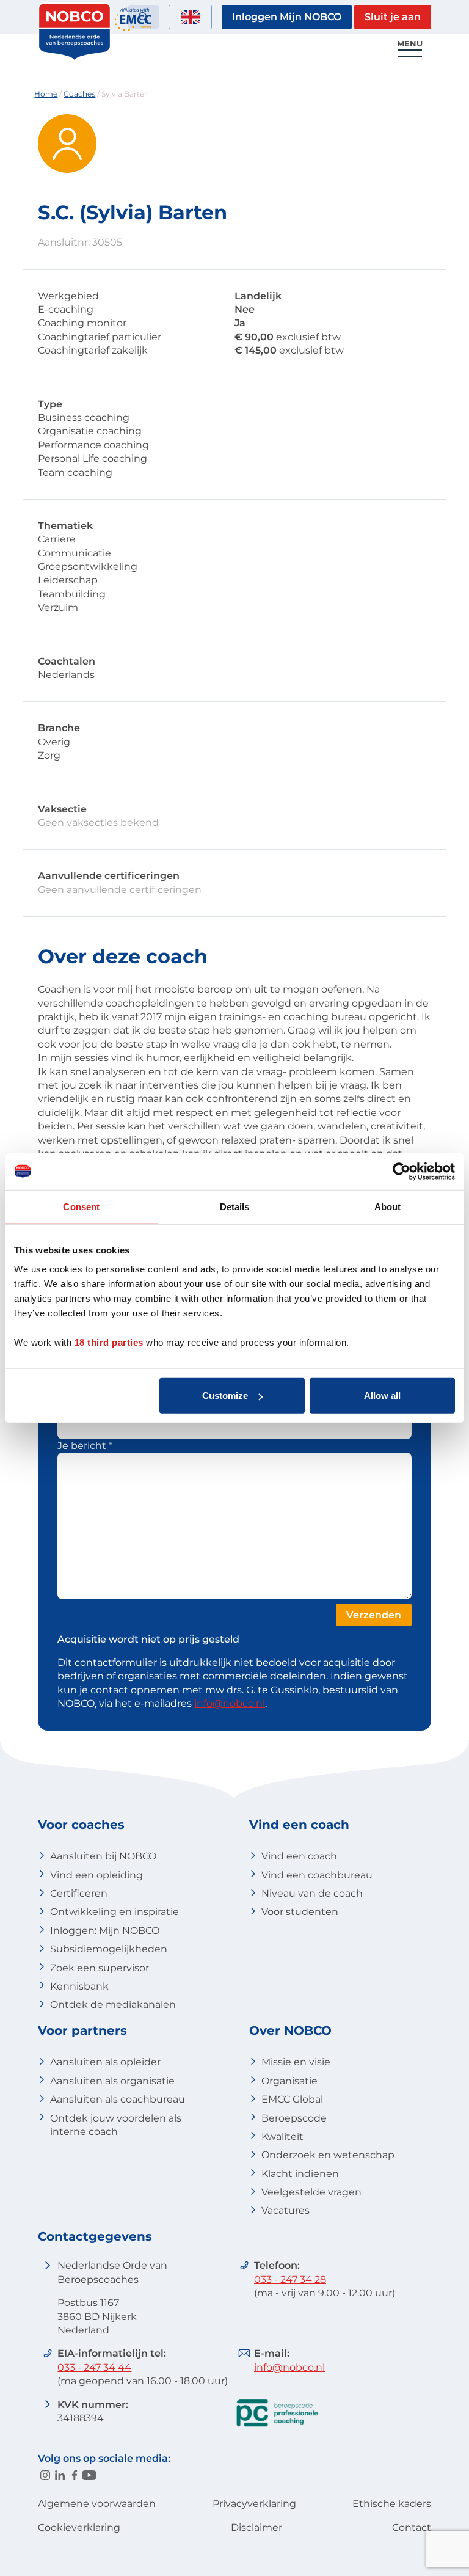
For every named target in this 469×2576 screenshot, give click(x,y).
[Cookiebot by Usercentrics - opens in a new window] (402, 1171)
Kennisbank (79, 1986)
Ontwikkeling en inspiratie (115, 1912)
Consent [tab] (81, 1206)
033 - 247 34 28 (290, 2279)
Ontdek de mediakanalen (113, 2005)
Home (46, 94)
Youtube (89, 2475)
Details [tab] (235, 1206)
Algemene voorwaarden (97, 2504)
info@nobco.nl (230, 1703)
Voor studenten (300, 1912)
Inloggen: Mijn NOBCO (105, 1931)
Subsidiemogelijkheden (109, 1949)
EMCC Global (292, 2099)
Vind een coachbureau (317, 1875)
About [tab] (388, 1206)
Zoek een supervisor (100, 1968)
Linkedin (60, 2475)
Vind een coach (299, 1856)
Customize (225, 1396)
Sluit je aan (393, 17)
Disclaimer (256, 2527)
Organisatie (289, 2081)
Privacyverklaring (254, 2504)
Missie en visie (296, 2062)
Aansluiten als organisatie (112, 2081)
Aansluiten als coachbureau (118, 2099)
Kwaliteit (282, 2136)
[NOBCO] (75, 58)
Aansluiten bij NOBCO (103, 1856)
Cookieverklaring (79, 2527)
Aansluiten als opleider (105, 2062)
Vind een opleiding (96, 1875)
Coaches (79, 94)
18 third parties (109, 1342)
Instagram (45, 2475)
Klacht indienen (300, 2174)
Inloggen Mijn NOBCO (287, 17)
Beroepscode (294, 2118)
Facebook (75, 2475)
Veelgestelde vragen (311, 2192)
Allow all (382, 1396)
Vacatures (285, 2210)
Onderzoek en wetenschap (328, 2155)
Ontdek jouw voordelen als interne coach (116, 2125)
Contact (412, 2527)
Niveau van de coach (312, 1893)
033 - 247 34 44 (94, 2367)
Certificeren (79, 1893)
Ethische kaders (392, 2504)
